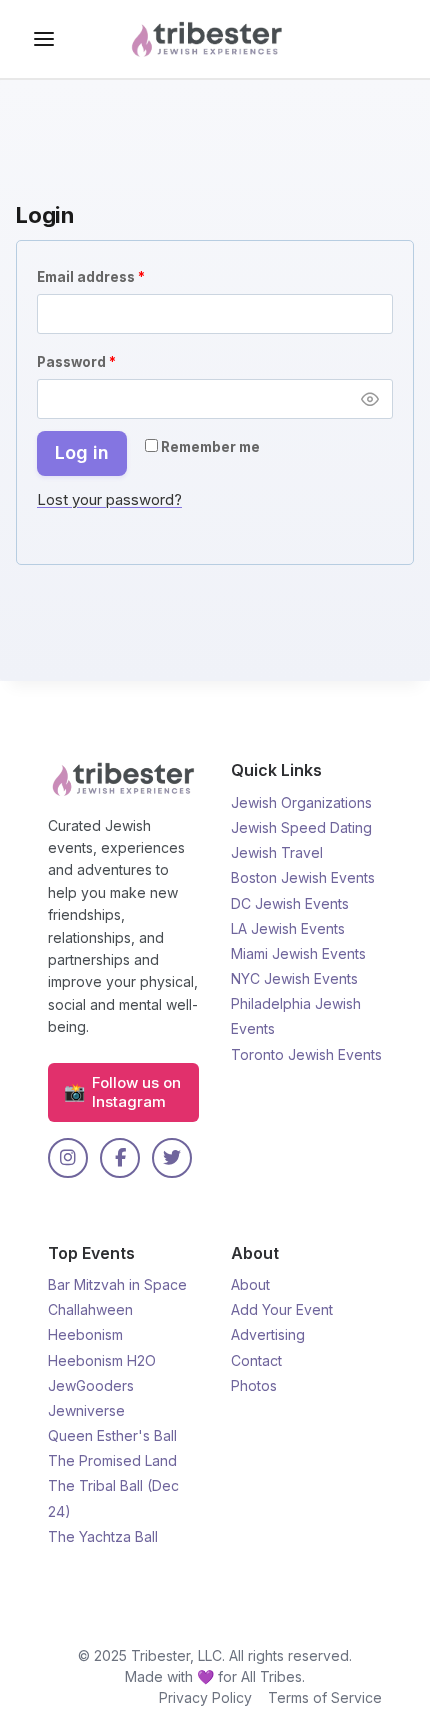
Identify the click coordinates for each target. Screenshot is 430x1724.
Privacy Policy (205, 1697)
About (250, 1284)
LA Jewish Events (288, 928)
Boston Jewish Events (303, 877)
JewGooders (91, 1385)
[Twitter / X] (172, 1158)
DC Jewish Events (290, 903)
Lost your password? (109, 499)
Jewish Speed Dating (301, 827)
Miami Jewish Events (298, 953)
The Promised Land (112, 1460)
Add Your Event (282, 1309)
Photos (254, 1385)
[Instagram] (68, 1158)
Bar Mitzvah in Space (117, 1284)
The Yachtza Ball (103, 1536)
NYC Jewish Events (294, 978)
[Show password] (370, 399)
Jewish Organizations (301, 802)
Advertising (268, 1334)
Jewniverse (86, 1410)
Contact (256, 1360)
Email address (122, 276)
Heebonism (85, 1334)
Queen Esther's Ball (112, 1435)
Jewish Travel (277, 852)
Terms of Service (325, 1697)
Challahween (90, 1309)
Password (108, 361)
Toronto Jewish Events (306, 1054)
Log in (82, 452)
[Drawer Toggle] (44, 39)
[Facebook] (120, 1158)
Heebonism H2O (102, 1360)
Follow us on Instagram (122, 1092)
